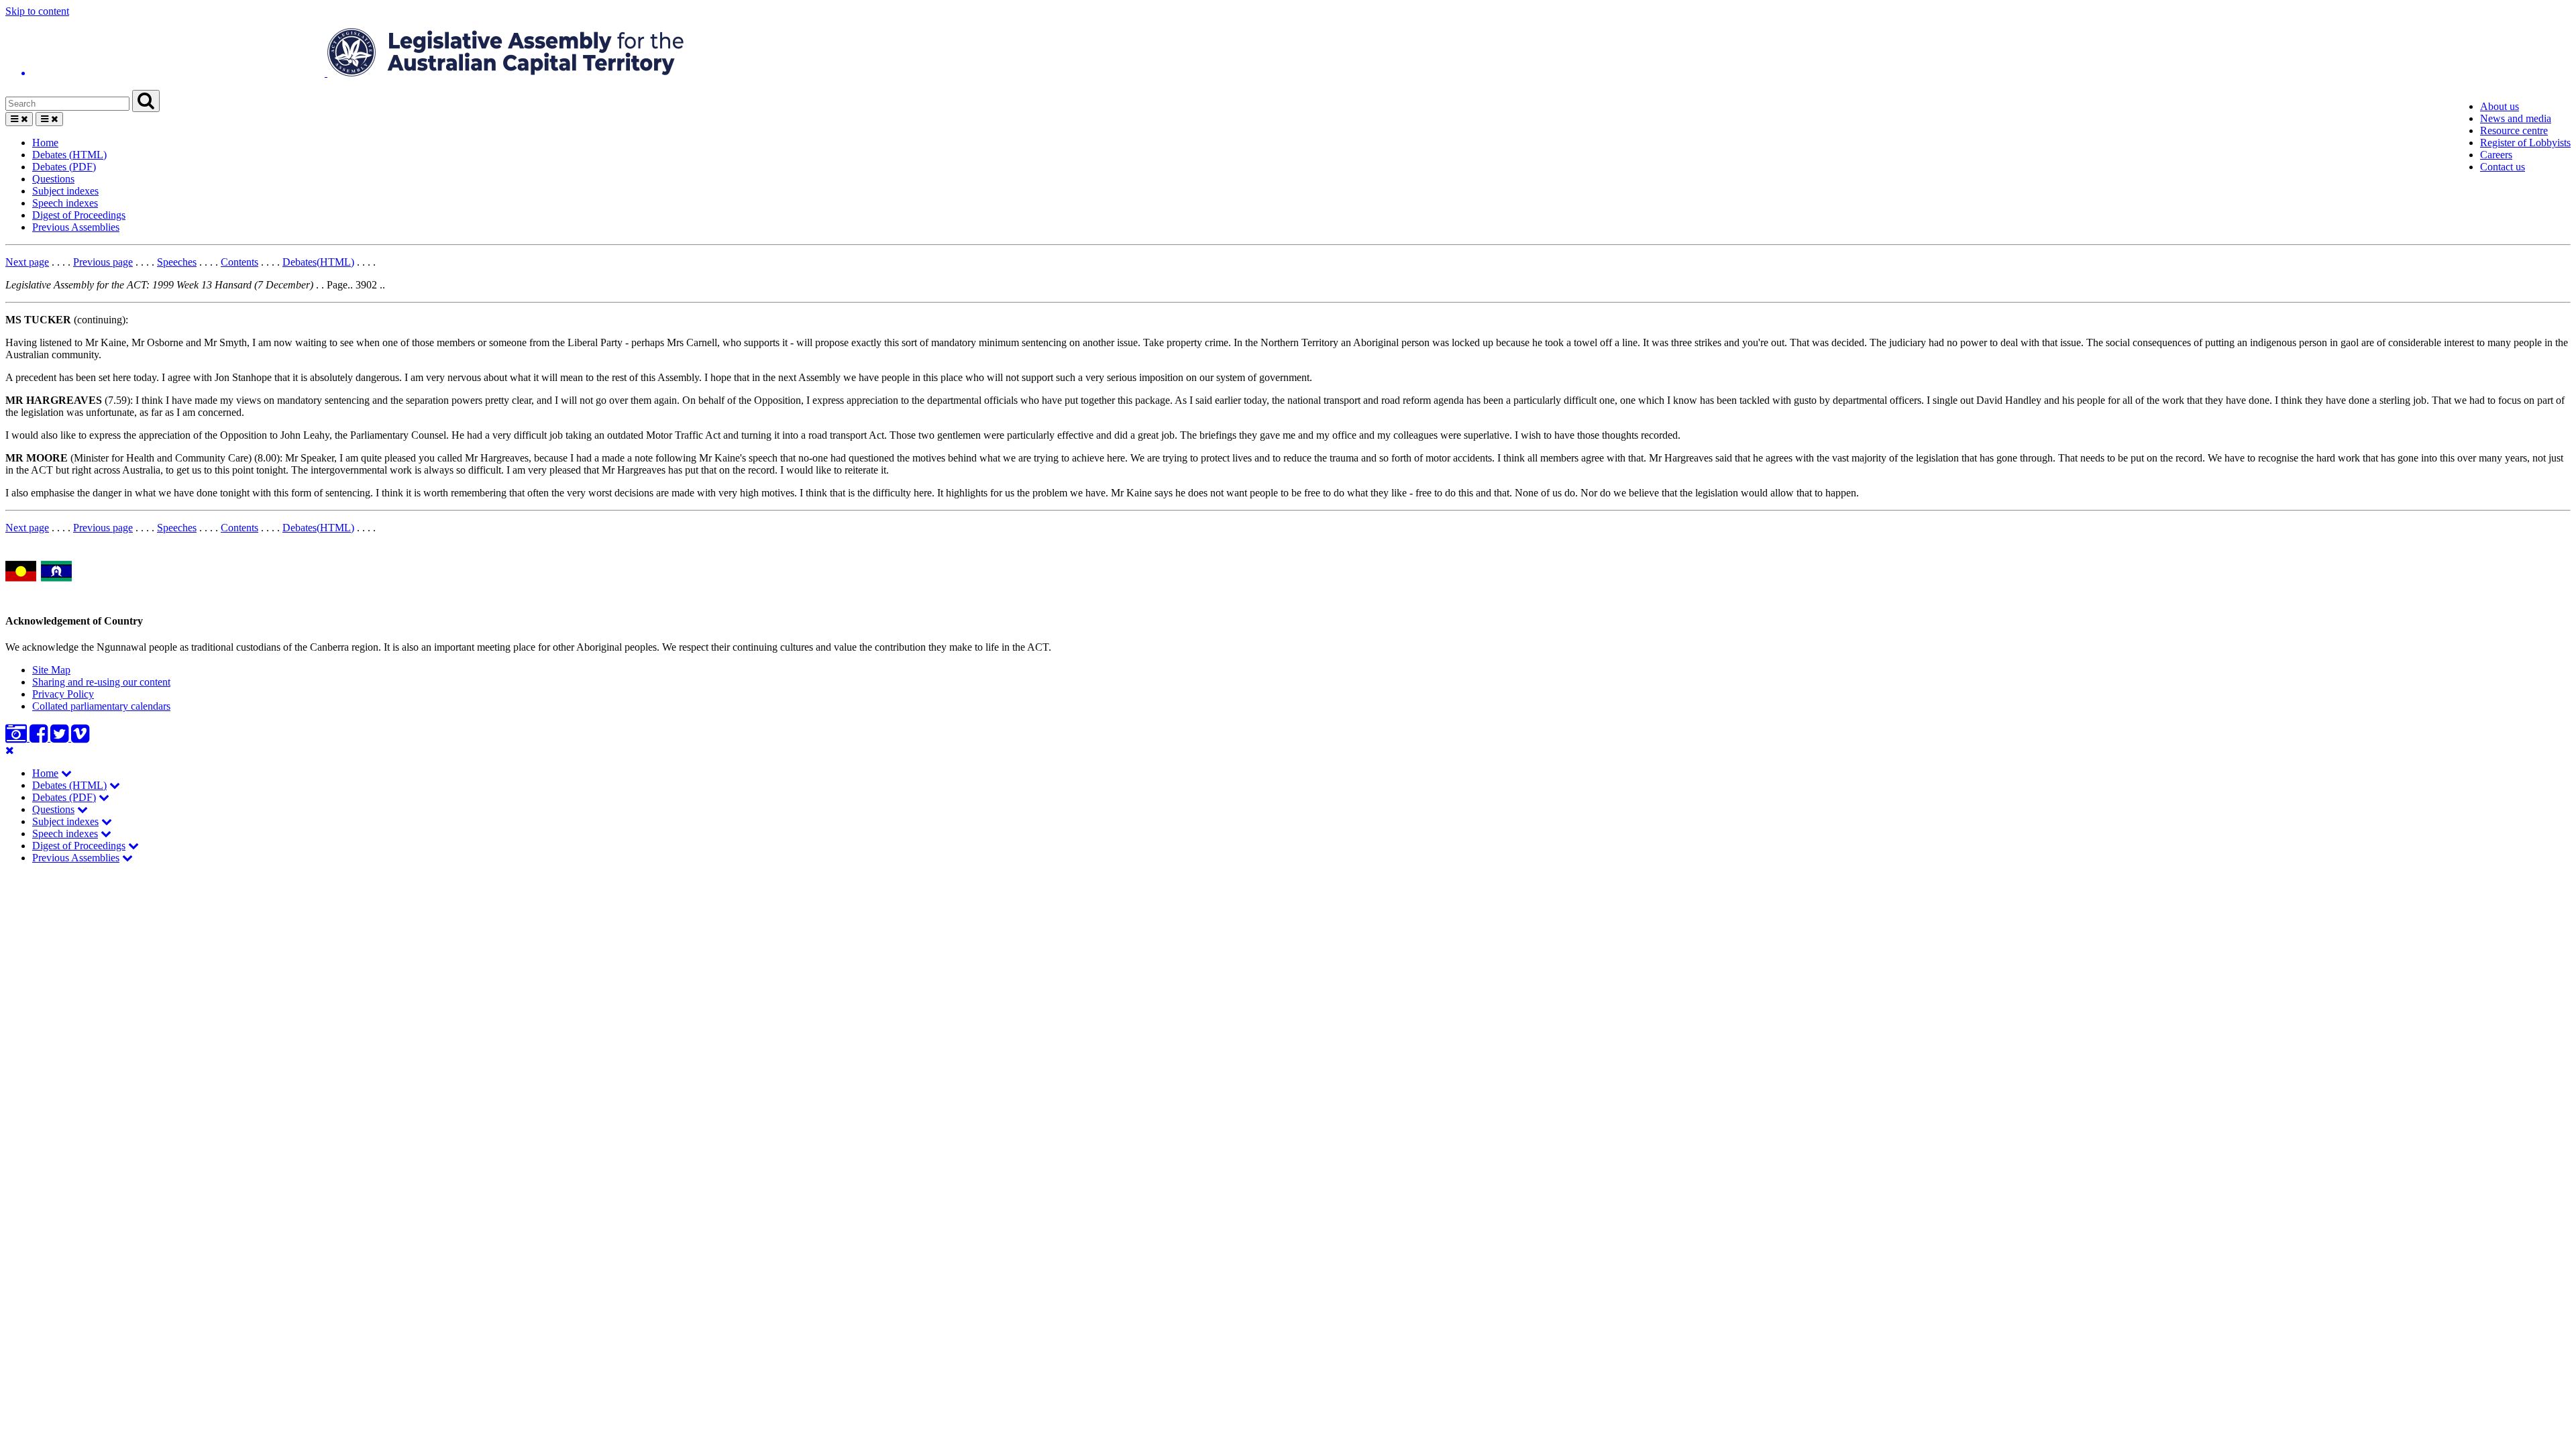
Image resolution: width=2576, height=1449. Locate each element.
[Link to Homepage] (1288, 54)
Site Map (51, 670)
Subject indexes (65, 191)
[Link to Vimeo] (80, 738)
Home (45, 143)
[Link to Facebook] (40, 738)
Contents (239, 262)
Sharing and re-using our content (101, 682)
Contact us (2503, 167)
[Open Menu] (19, 119)
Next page (27, 262)
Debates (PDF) (64, 167)
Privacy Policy (63, 694)
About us (2500, 106)
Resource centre (2514, 130)
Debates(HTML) (318, 262)
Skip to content (37, 11)
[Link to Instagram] (17, 738)
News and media (2516, 118)
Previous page (103, 262)
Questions (53, 179)
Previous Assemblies (76, 227)
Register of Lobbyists (2525, 143)
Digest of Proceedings (79, 215)
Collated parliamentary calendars (101, 706)
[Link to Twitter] (61, 738)
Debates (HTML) (69, 155)
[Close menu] (10, 750)
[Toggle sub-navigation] (66, 773)
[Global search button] (146, 101)
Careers (2496, 155)
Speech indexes (65, 203)
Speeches (177, 262)
